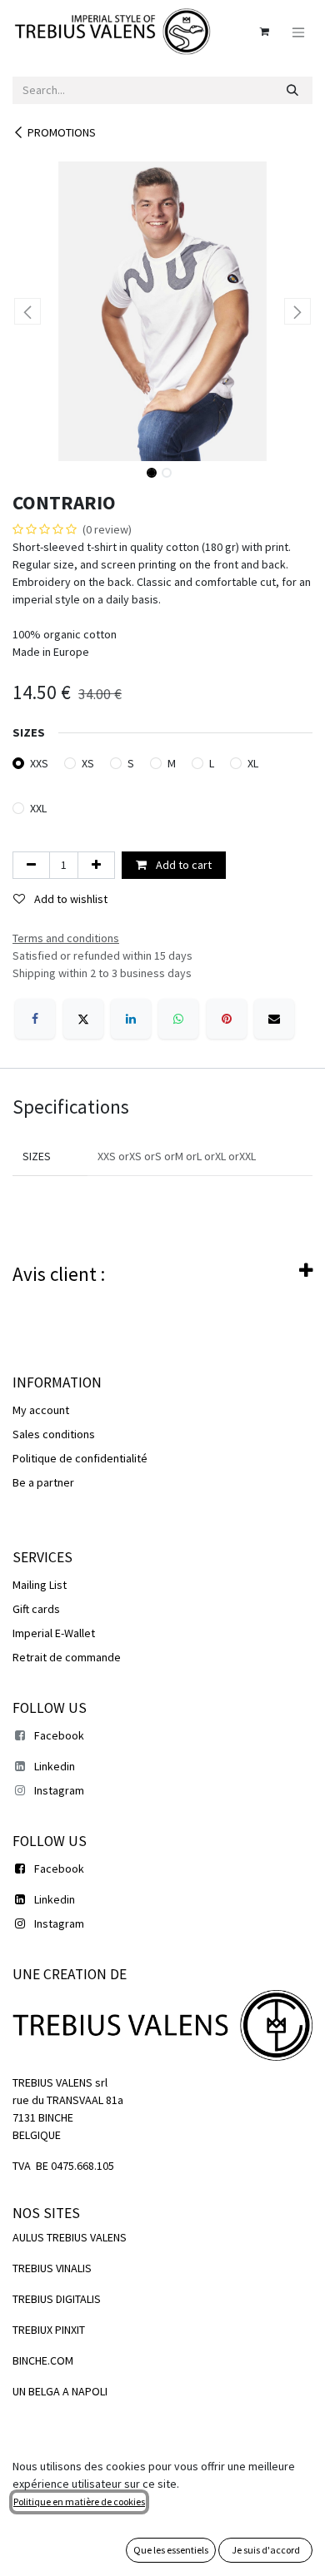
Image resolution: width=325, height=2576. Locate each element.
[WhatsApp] (178, 1019)
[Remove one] (31, 865)
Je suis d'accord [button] (266, 2550)
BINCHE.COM (43, 2360)
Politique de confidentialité (80, 1458)
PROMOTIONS (62, 132)
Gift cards (36, 1609)
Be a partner (43, 1482)
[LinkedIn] (131, 1019)
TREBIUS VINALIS (52, 2268)
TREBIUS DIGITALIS (57, 2299)
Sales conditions (54, 1434)
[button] (27, 311)
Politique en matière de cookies (79, 2502)
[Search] (292, 90)
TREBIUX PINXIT (49, 2330)
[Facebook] (35, 1019)
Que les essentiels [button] (171, 2550)
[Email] (274, 1019)
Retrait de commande (67, 1657)
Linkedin (55, 1766)
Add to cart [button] (182, 865)
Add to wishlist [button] (70, 899)
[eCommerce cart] (264, 32)
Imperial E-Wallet (54, 1633)
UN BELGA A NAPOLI (60, 2391)
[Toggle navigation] (298, 31)
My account (41, 1410)
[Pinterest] (227, 1019)
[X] (83, 1019)
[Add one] (96, 865)
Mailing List (40, 1585)
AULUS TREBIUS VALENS (70, 2237)
